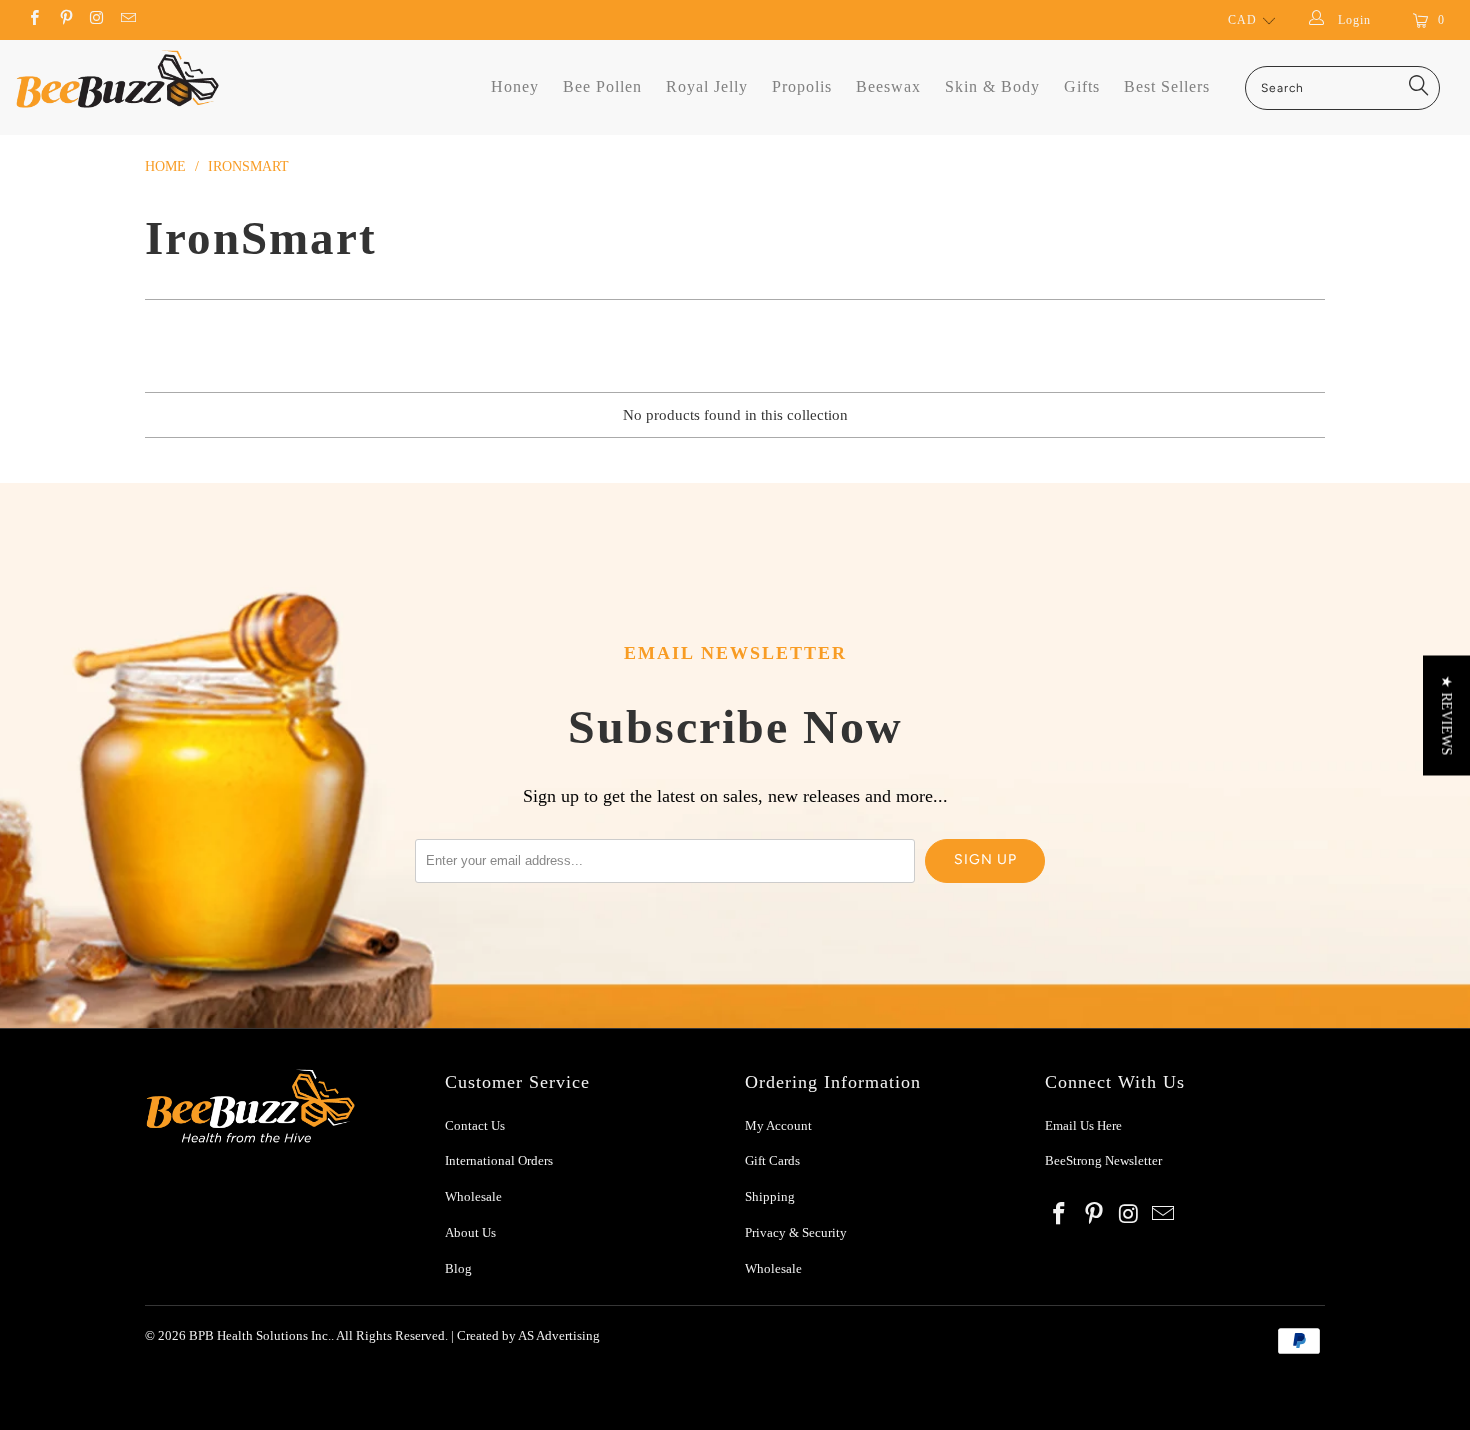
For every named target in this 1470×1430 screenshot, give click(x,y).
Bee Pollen (602, 86)
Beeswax (888, 86)
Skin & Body (992, 86)
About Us (470, 1232)
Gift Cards (772, 1160)
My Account (778, 1125)
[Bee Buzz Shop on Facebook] (33, 20)
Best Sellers (1167, 86)
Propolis (802, 86)
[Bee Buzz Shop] (117, 79)
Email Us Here (1085, 1125)
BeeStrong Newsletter (1103, 1160)
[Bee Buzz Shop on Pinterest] (64, 20)
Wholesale (473, 1196)
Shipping (770, 1196)
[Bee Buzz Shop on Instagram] (96, 20)
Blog (458, 1268)
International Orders (499, 1160)
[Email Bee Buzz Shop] (127, 20)
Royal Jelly (707, 86)
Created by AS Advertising (528, 1335)
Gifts (1082, 86)
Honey (515, 86)
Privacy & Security (796, 1232)
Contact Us (475, 1125)
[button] (1446, 715)
